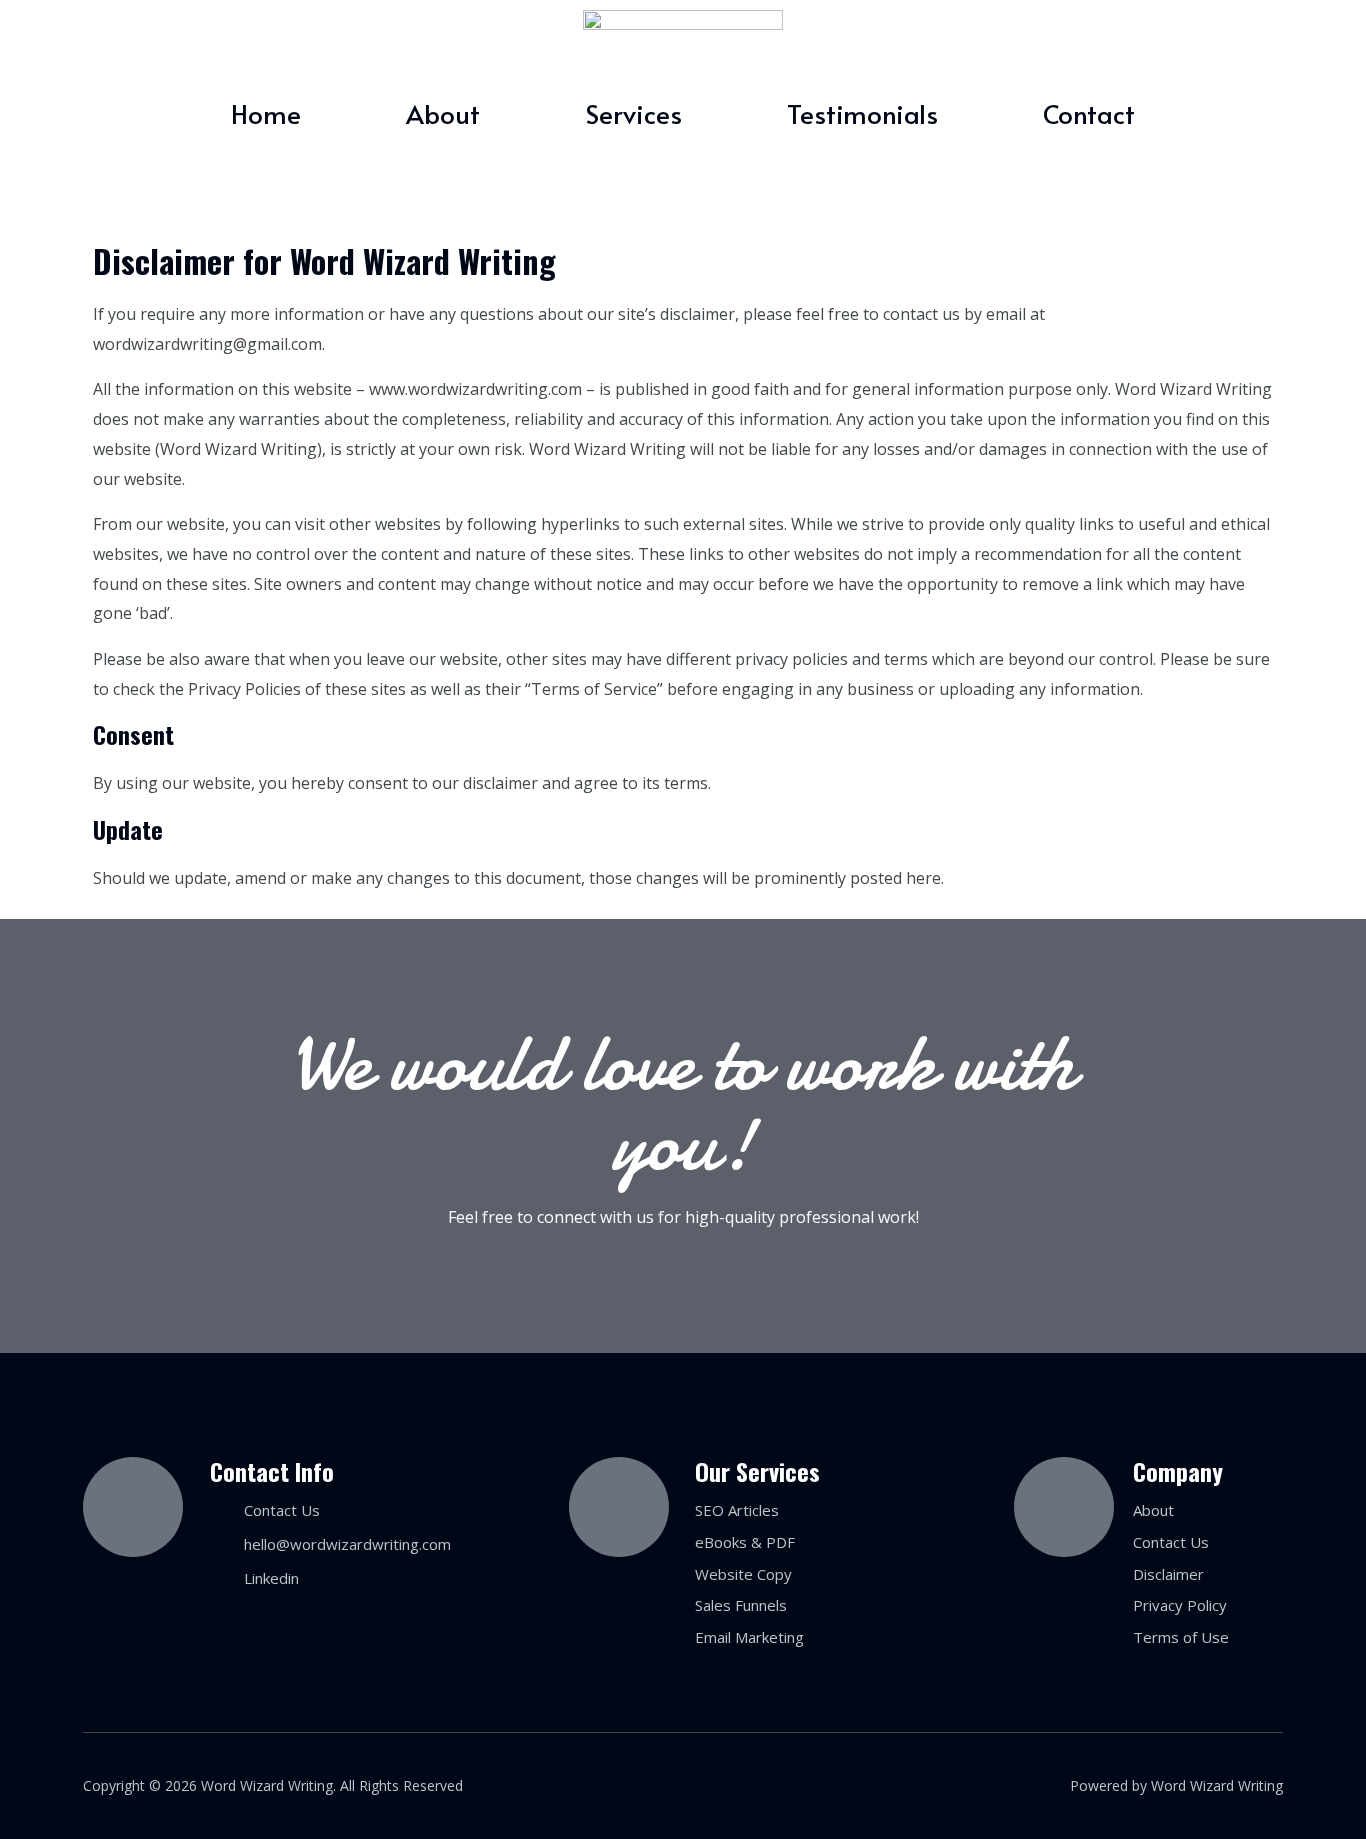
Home (266, 113)
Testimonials (862, 113)
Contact (1089, 113)
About (443, 113)
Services (634, 113)
